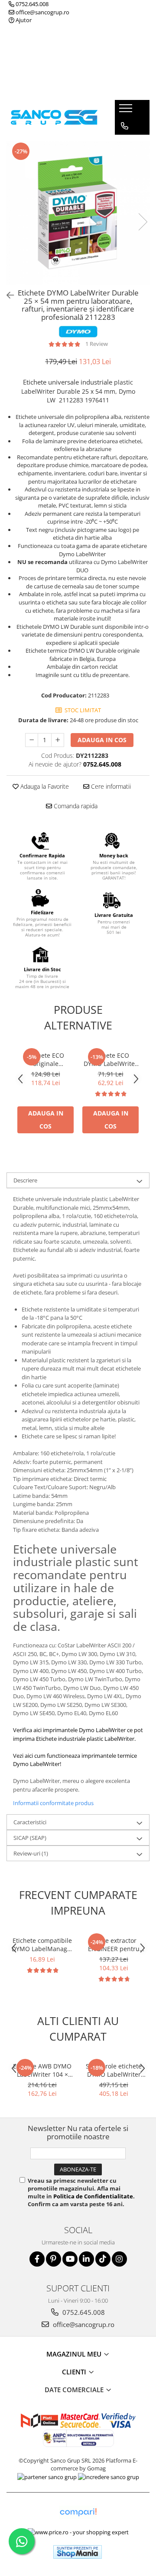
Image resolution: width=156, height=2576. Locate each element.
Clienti (75, 2372)
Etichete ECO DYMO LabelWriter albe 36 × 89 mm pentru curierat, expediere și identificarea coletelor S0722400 (110, 1059)
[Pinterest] (54, 2259)
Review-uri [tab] (31, 1853)
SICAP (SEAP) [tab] (30, 1838)
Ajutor (23, 20)
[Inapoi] (6, 295)
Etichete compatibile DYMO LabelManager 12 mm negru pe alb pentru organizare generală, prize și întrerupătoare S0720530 (42, 1945)
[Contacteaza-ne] (125, 126)
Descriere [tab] (25, 1180)
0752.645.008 (31, 4)
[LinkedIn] (86, 2259)
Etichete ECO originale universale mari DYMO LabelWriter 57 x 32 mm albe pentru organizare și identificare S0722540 (45, 1059)
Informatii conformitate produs (53, 1803)
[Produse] (127, 111)
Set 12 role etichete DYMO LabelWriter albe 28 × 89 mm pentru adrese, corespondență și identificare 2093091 (114, 2070)
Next (143, 222)
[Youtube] (70, 2259)
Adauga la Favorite (44, 786)
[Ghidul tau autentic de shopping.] (78, 2512)
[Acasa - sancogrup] (54, 117)
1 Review (97, 344)
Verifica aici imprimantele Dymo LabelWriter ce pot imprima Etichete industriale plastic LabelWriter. (78, 1734)
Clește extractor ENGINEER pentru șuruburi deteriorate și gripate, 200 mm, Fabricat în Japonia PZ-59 (114, 1945)
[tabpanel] (78, 213)
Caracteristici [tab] (30, 1822)
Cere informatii (110, 786)
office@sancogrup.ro (42, 12)
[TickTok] (103, 2259)
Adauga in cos (102, 740)
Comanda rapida (75, 806)
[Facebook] (37, 2259)
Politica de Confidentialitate (93, 2196)
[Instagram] (119, 2259)
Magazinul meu (75, 2354)
